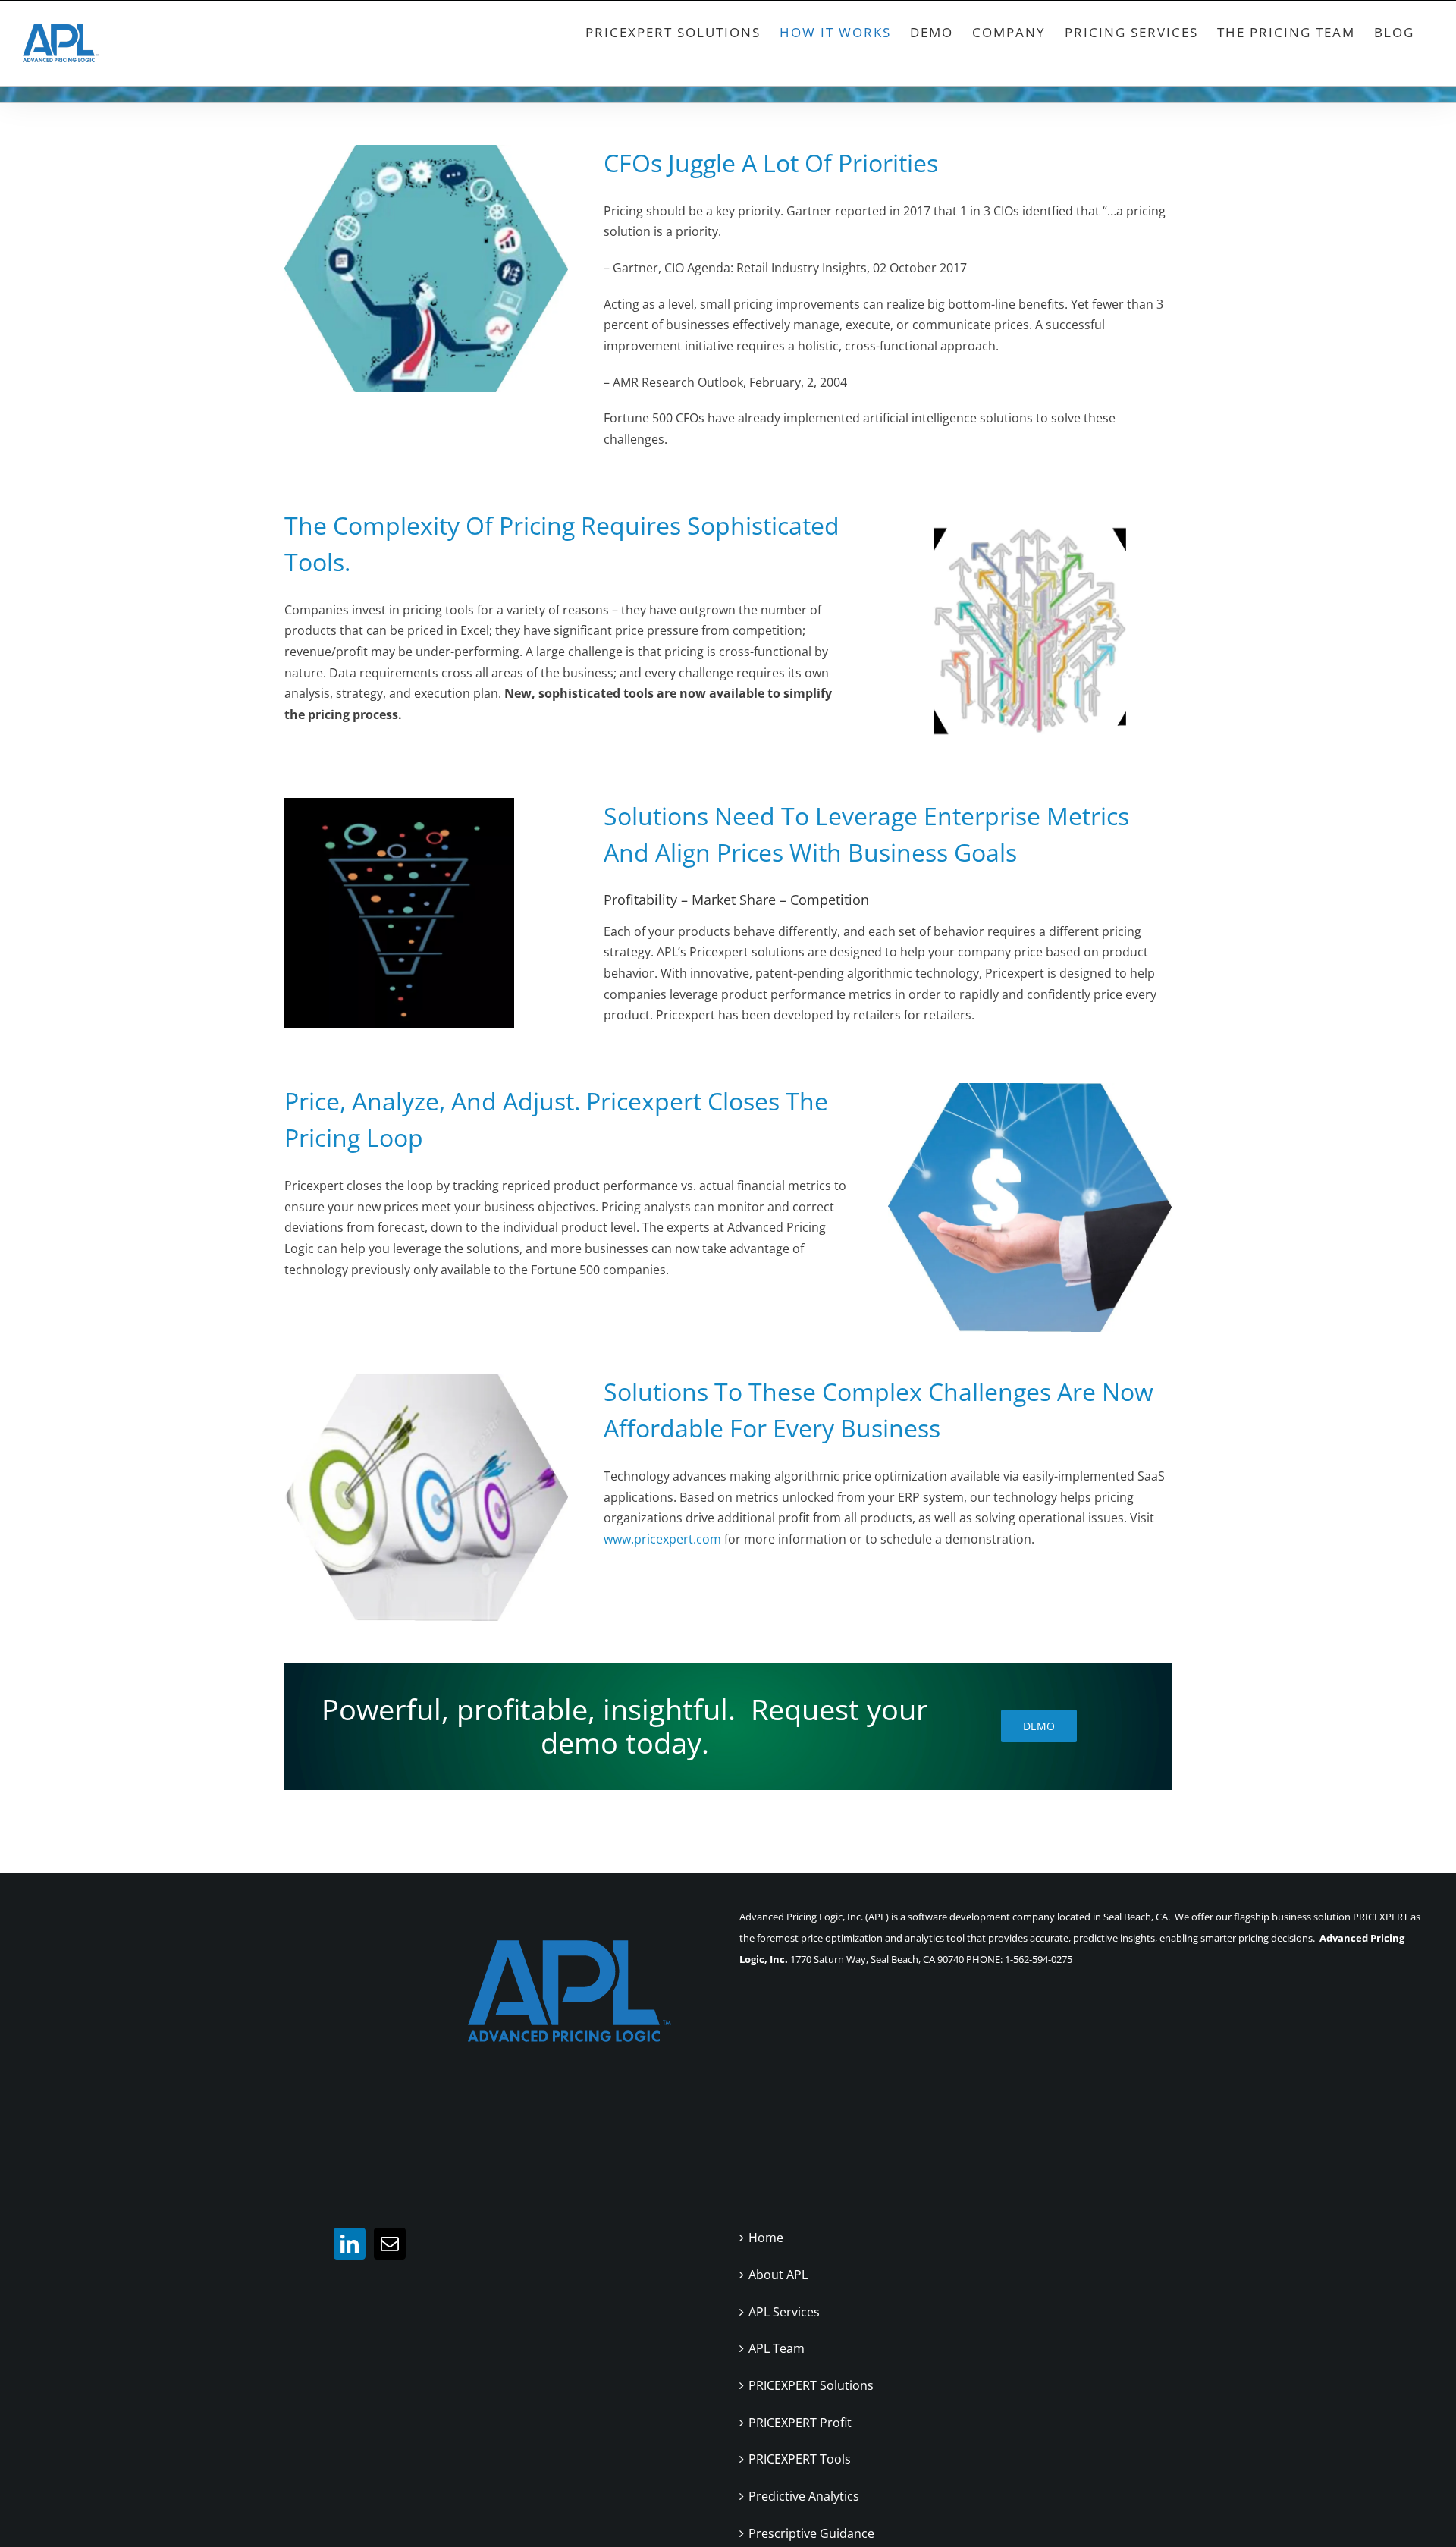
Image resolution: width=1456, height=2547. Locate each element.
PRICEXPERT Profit (800, 2423)
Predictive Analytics (804, 2496)
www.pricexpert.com (662, 1539)
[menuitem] (673, 33)
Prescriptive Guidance (811, 2533)
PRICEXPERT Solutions (811, 2385)
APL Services (784, 2312)
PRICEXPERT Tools (800, 2459)
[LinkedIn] (350, 2244)
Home (766, 2238)
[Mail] (390, 2244)
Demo (1039, 1726)
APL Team (777, 2348)
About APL (778, 2275)
